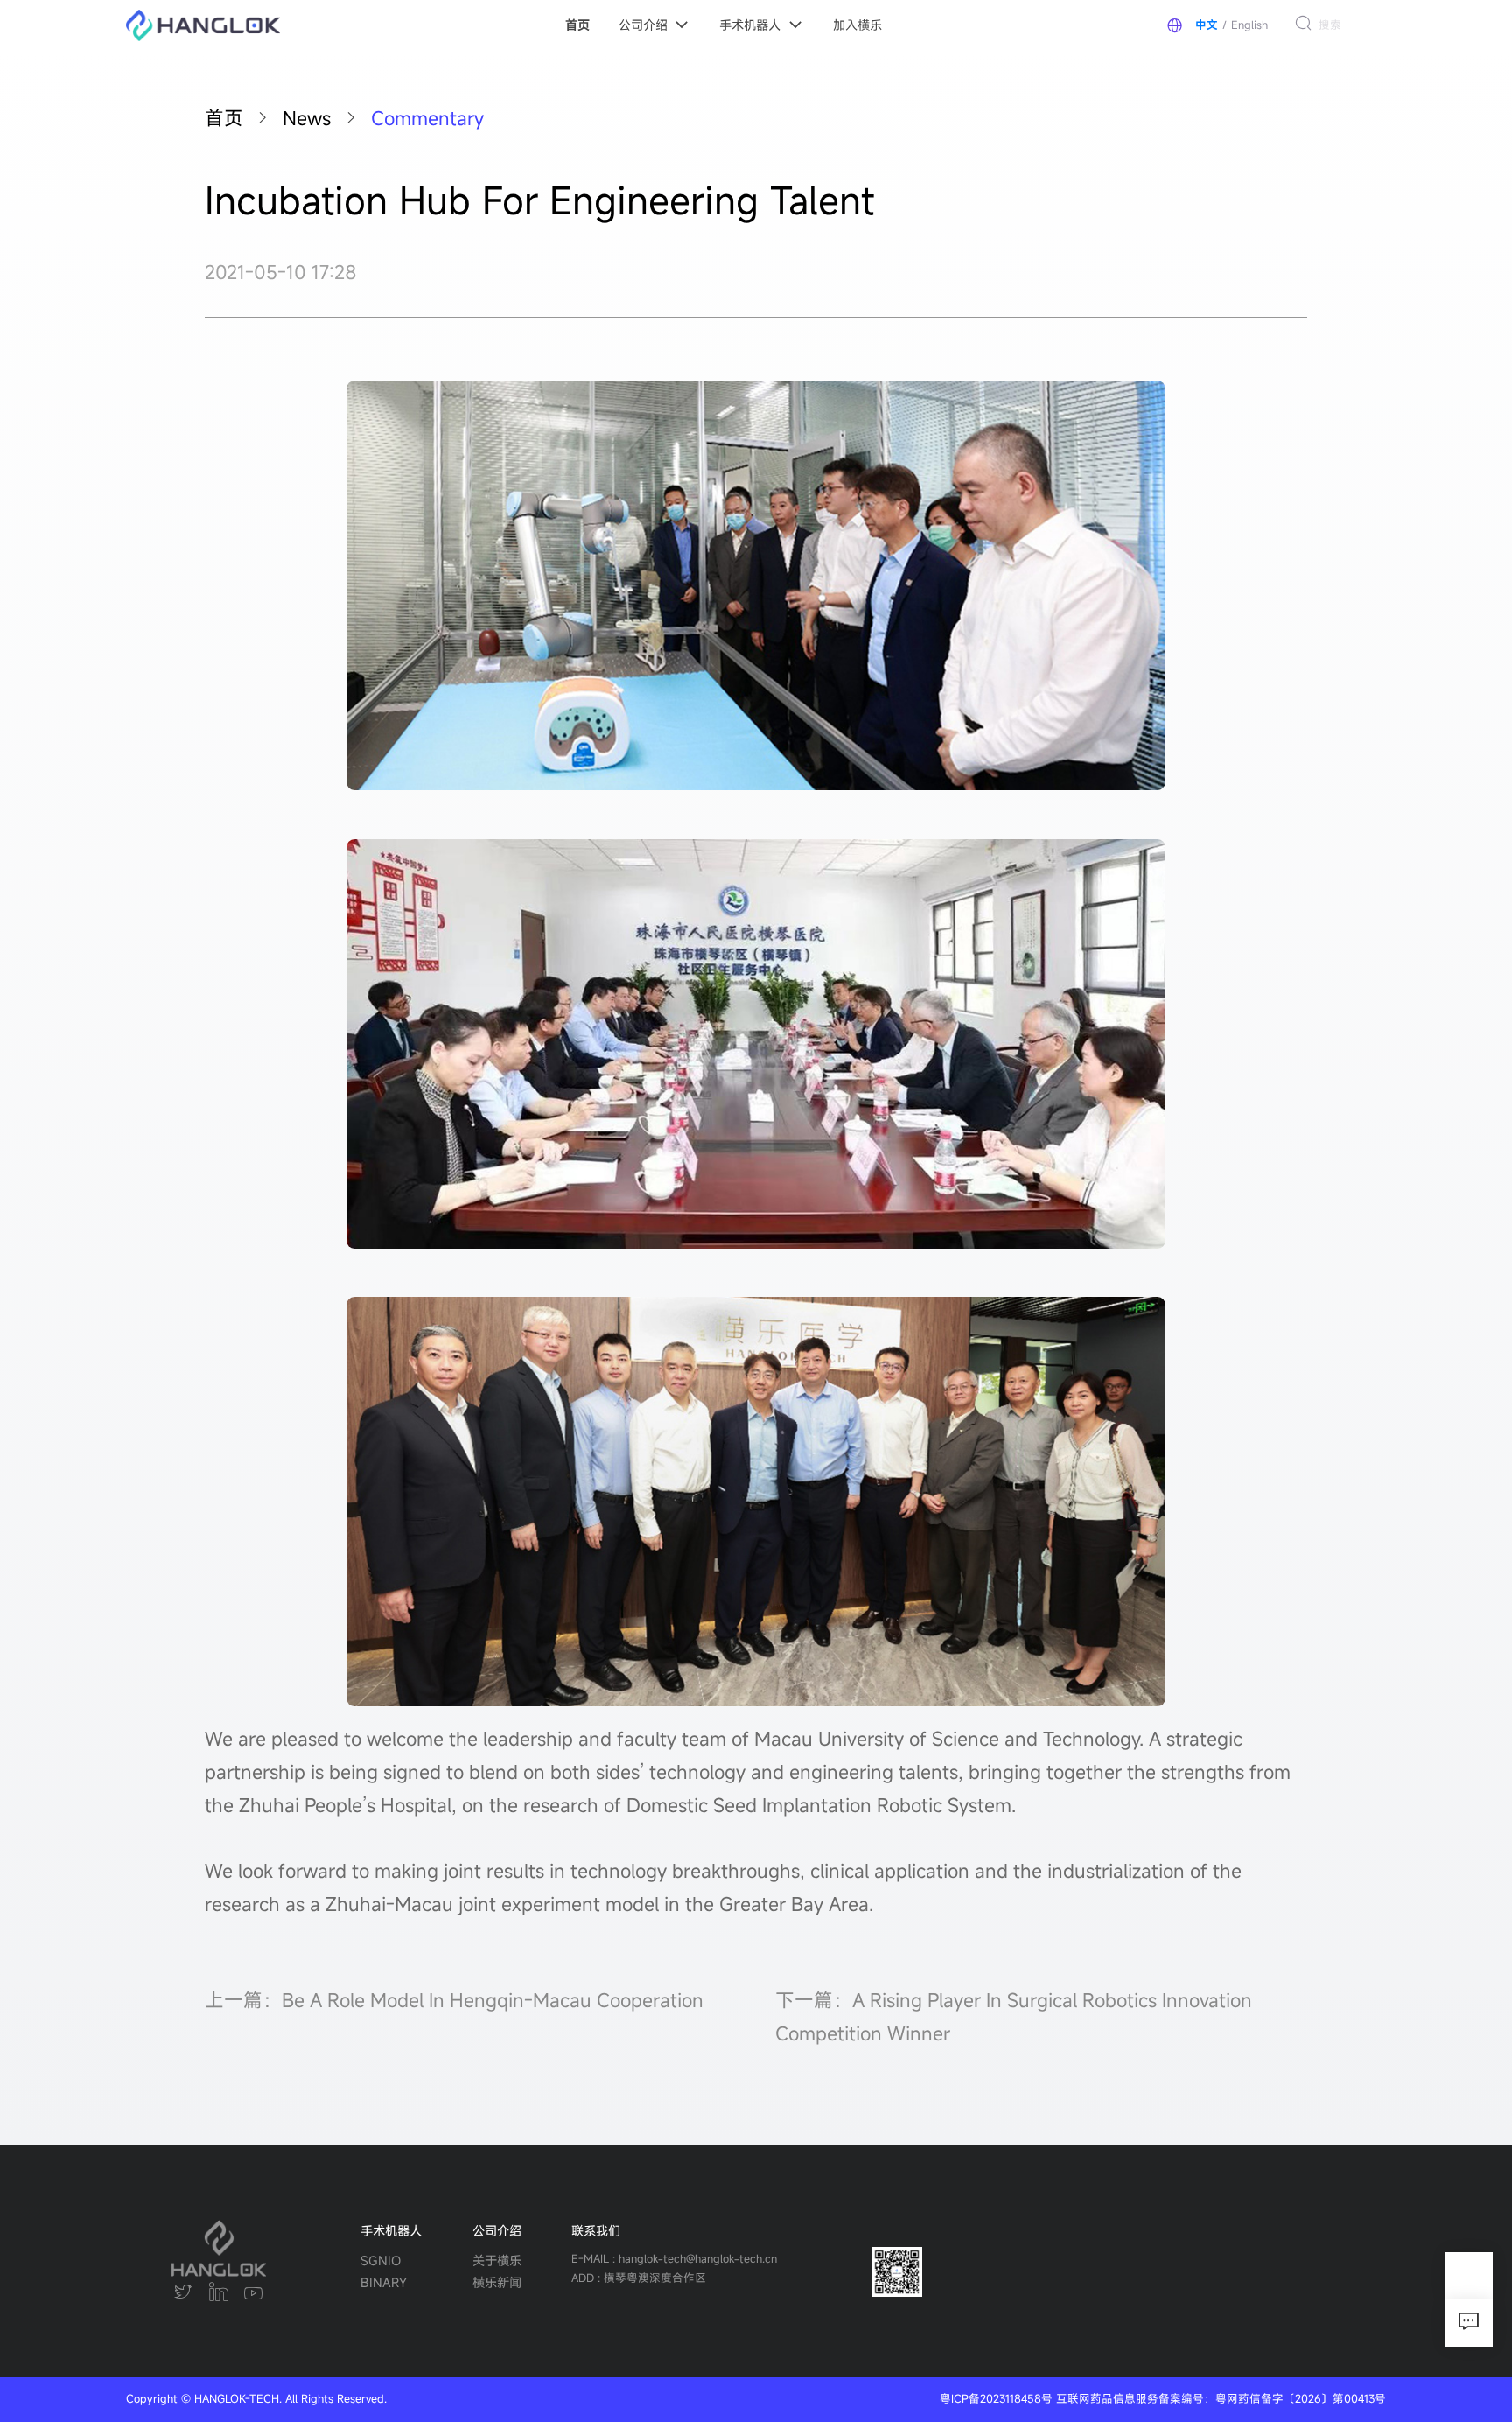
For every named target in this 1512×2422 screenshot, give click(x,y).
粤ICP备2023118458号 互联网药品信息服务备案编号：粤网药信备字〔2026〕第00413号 (1163, 2399)
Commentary (427, 118)
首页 (224, 118)
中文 (1207, 25)
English (1249, 25)
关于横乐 (497, 2261)
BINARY (384, 2282)
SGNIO (381, 2261)
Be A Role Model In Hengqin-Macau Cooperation (493, 2000)
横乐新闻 (497, 2282)
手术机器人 (391, 2231)
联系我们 (596, 2231)
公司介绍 (497, 2231)
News (307, 118)
